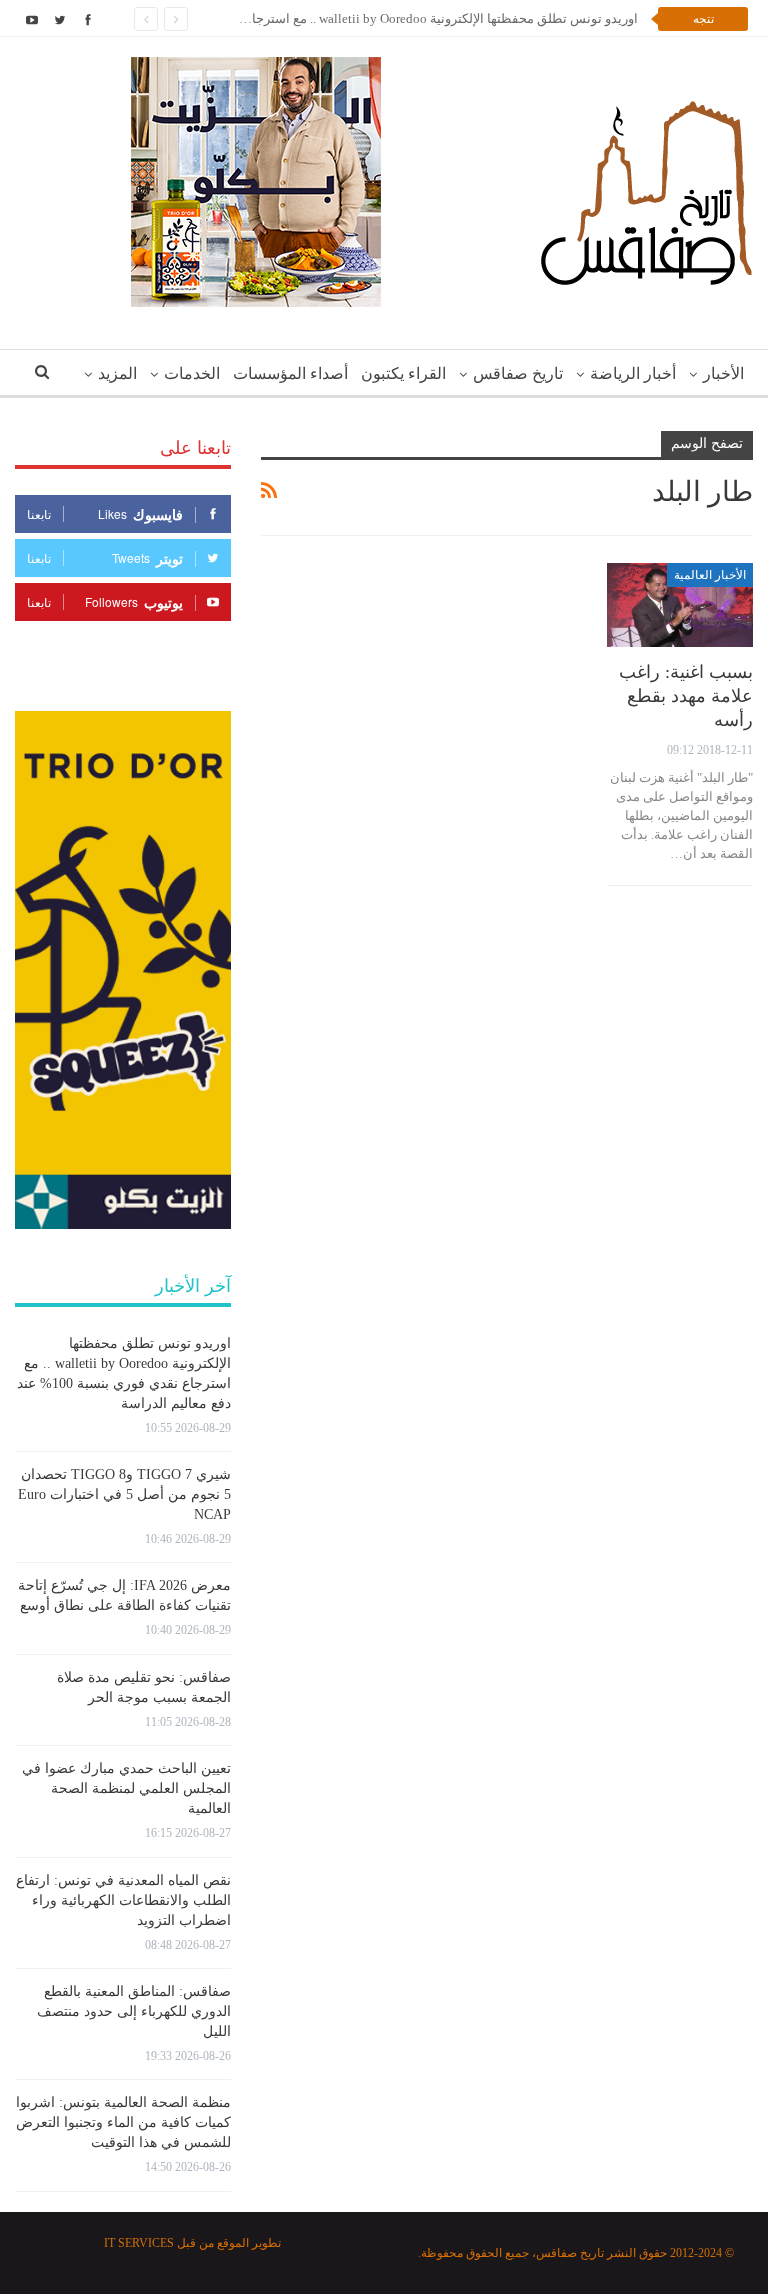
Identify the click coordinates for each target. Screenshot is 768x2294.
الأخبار (723, 373)
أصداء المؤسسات (290, 373)
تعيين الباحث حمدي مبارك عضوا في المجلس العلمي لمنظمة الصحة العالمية (126, 1788)
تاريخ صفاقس (518, 373)
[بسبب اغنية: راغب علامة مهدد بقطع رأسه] (680, 605)
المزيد (117, 373)
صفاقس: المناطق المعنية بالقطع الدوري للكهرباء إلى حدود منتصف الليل (134, 2011)
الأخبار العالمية (710, 575)
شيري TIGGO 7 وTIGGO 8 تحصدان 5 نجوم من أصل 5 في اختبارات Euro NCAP (124, 1494)
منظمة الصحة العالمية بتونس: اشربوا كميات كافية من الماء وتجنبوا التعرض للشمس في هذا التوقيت (123, 2122)
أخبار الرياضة (633, 373)
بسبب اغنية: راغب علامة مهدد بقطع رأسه (686, 696)
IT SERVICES (139, 2243)
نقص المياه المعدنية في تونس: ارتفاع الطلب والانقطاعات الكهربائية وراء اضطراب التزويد (123, 1900)
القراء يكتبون (403, 373)
